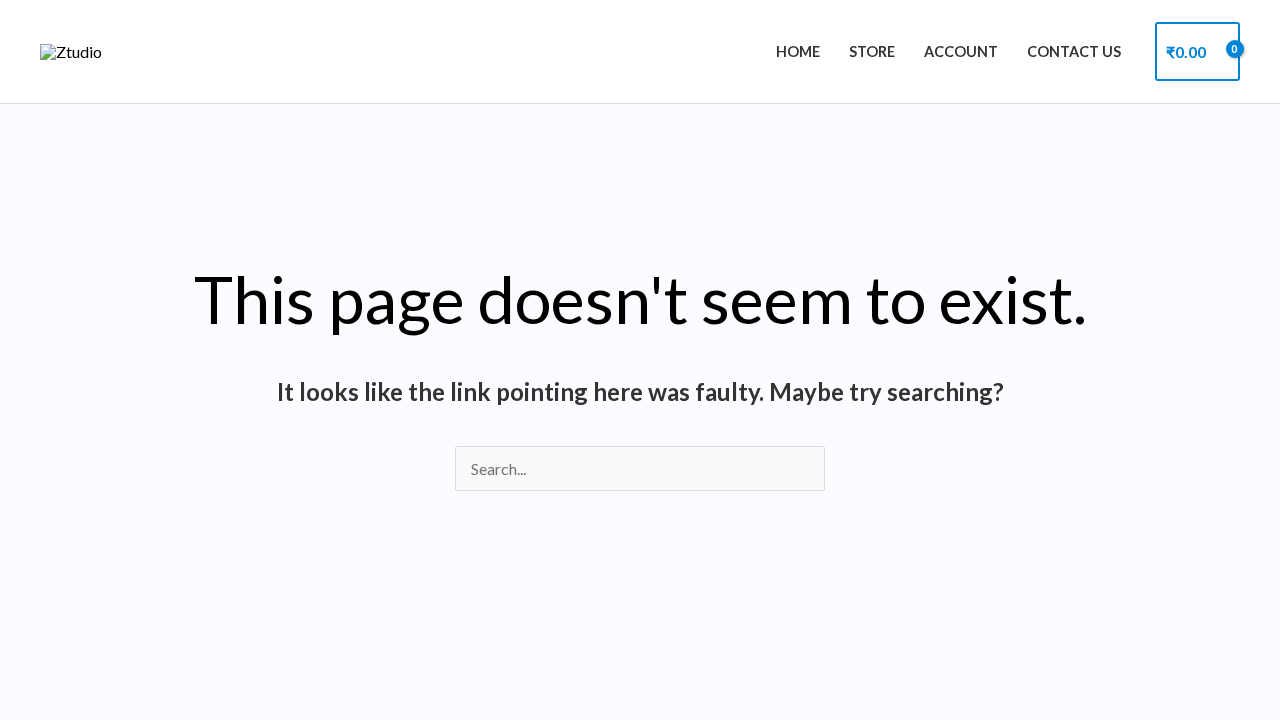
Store (872, 51)
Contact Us (1074, 51)
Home (798, 51)
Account (961, 51)
